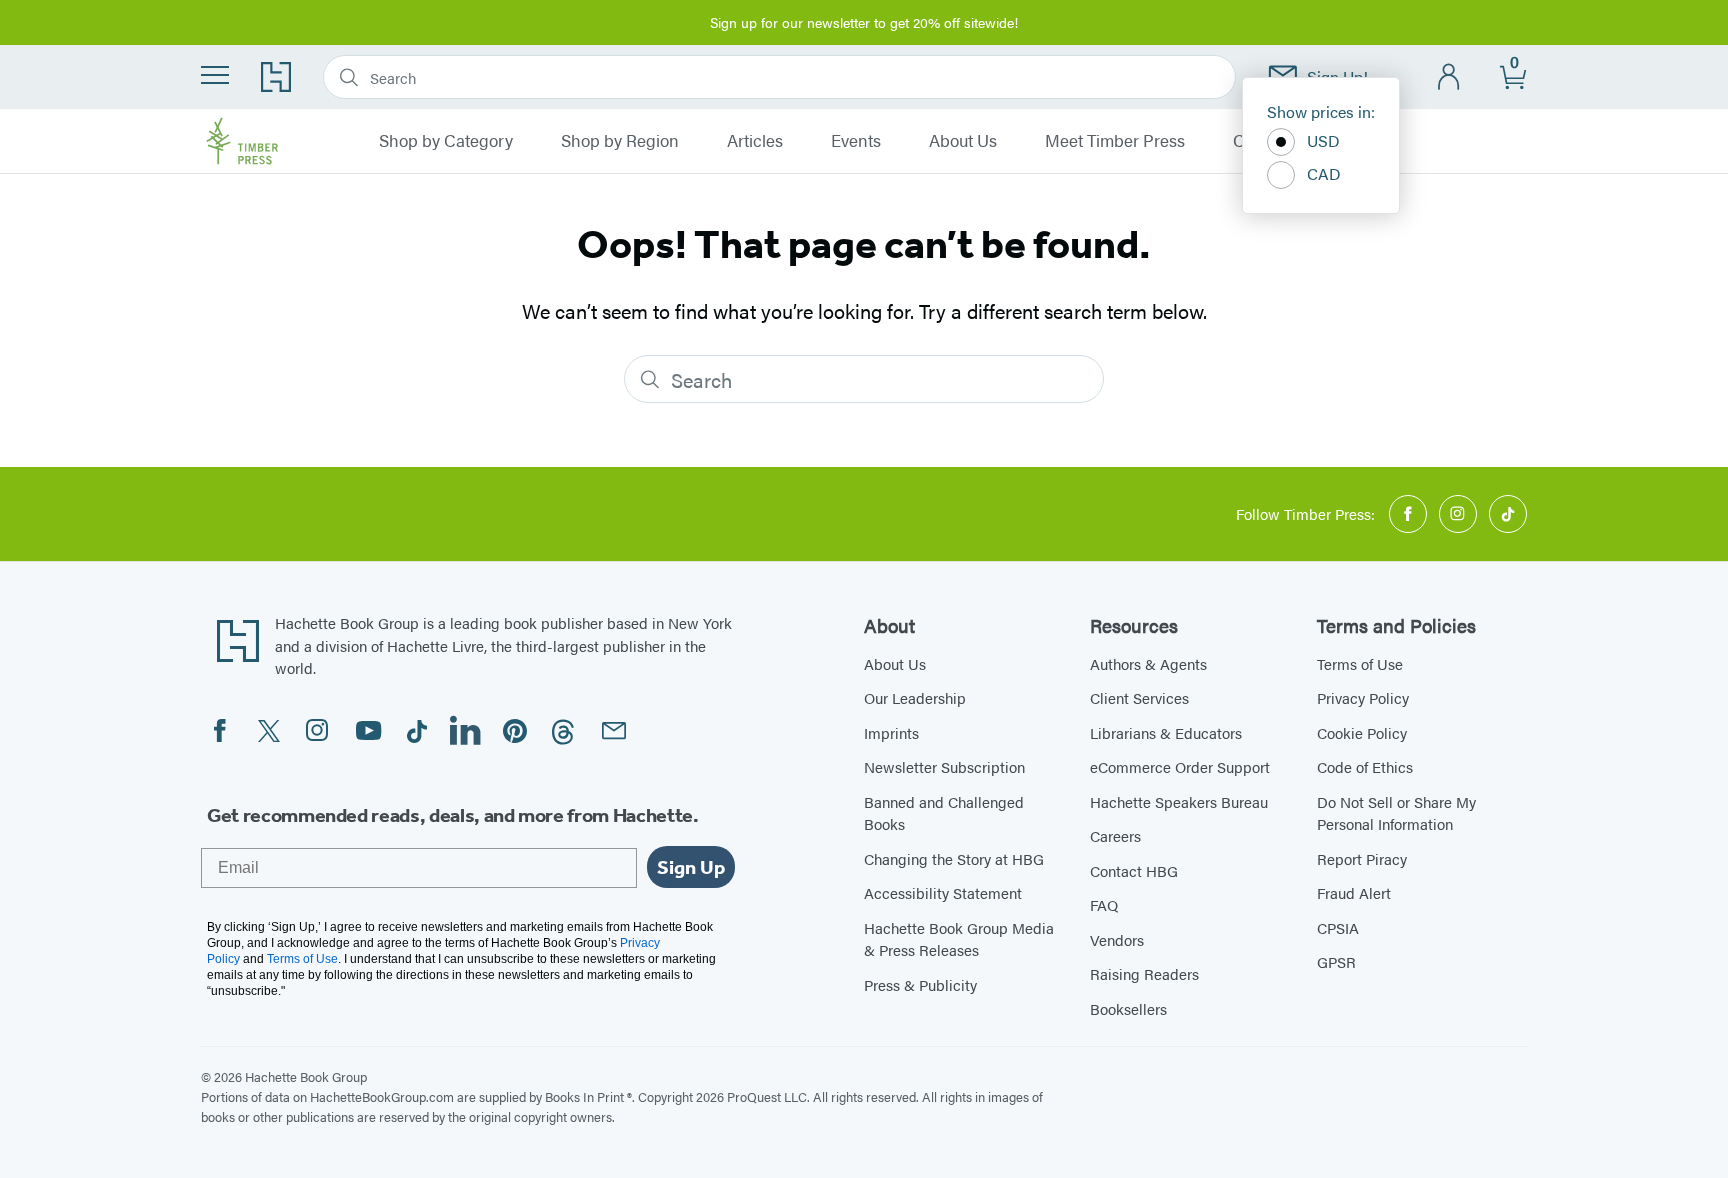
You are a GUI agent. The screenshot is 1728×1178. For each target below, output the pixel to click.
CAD (1324, 173)
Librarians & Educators (1166, 732)
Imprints (891, 732)
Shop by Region (620, 141)
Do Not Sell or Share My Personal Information (1396, 813)
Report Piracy (1362, 858)
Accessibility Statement (943, 892)
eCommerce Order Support (1180, 766)
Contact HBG (1134, 870)
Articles (755, 141)
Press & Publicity (920, 984)
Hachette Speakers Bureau (1179, 801)
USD (1323, 140)
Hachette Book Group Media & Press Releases (959, 939)
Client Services (1139, 697)
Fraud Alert (1354, 892)
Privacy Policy (1363, 697)
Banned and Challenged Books (944, 813)
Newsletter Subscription (944, 766)
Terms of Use (1360, 663)
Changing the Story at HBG (954, 858)
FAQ (1104, 904)
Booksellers (1128, 1008)
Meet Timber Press (1115, 141)
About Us (963, 141)
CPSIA (1338, 927)
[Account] (1449, 77)
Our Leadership (915, 697)
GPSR (1336, 961)
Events (856, 141)
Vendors (1117, 939)
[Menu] (215, 75)
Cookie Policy (1362, 732)
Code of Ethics (1365, 766)
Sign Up (691, 867)
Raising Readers (1144, 973)
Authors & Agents (1148, 663)
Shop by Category (446, 141)
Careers (1115, 835)
